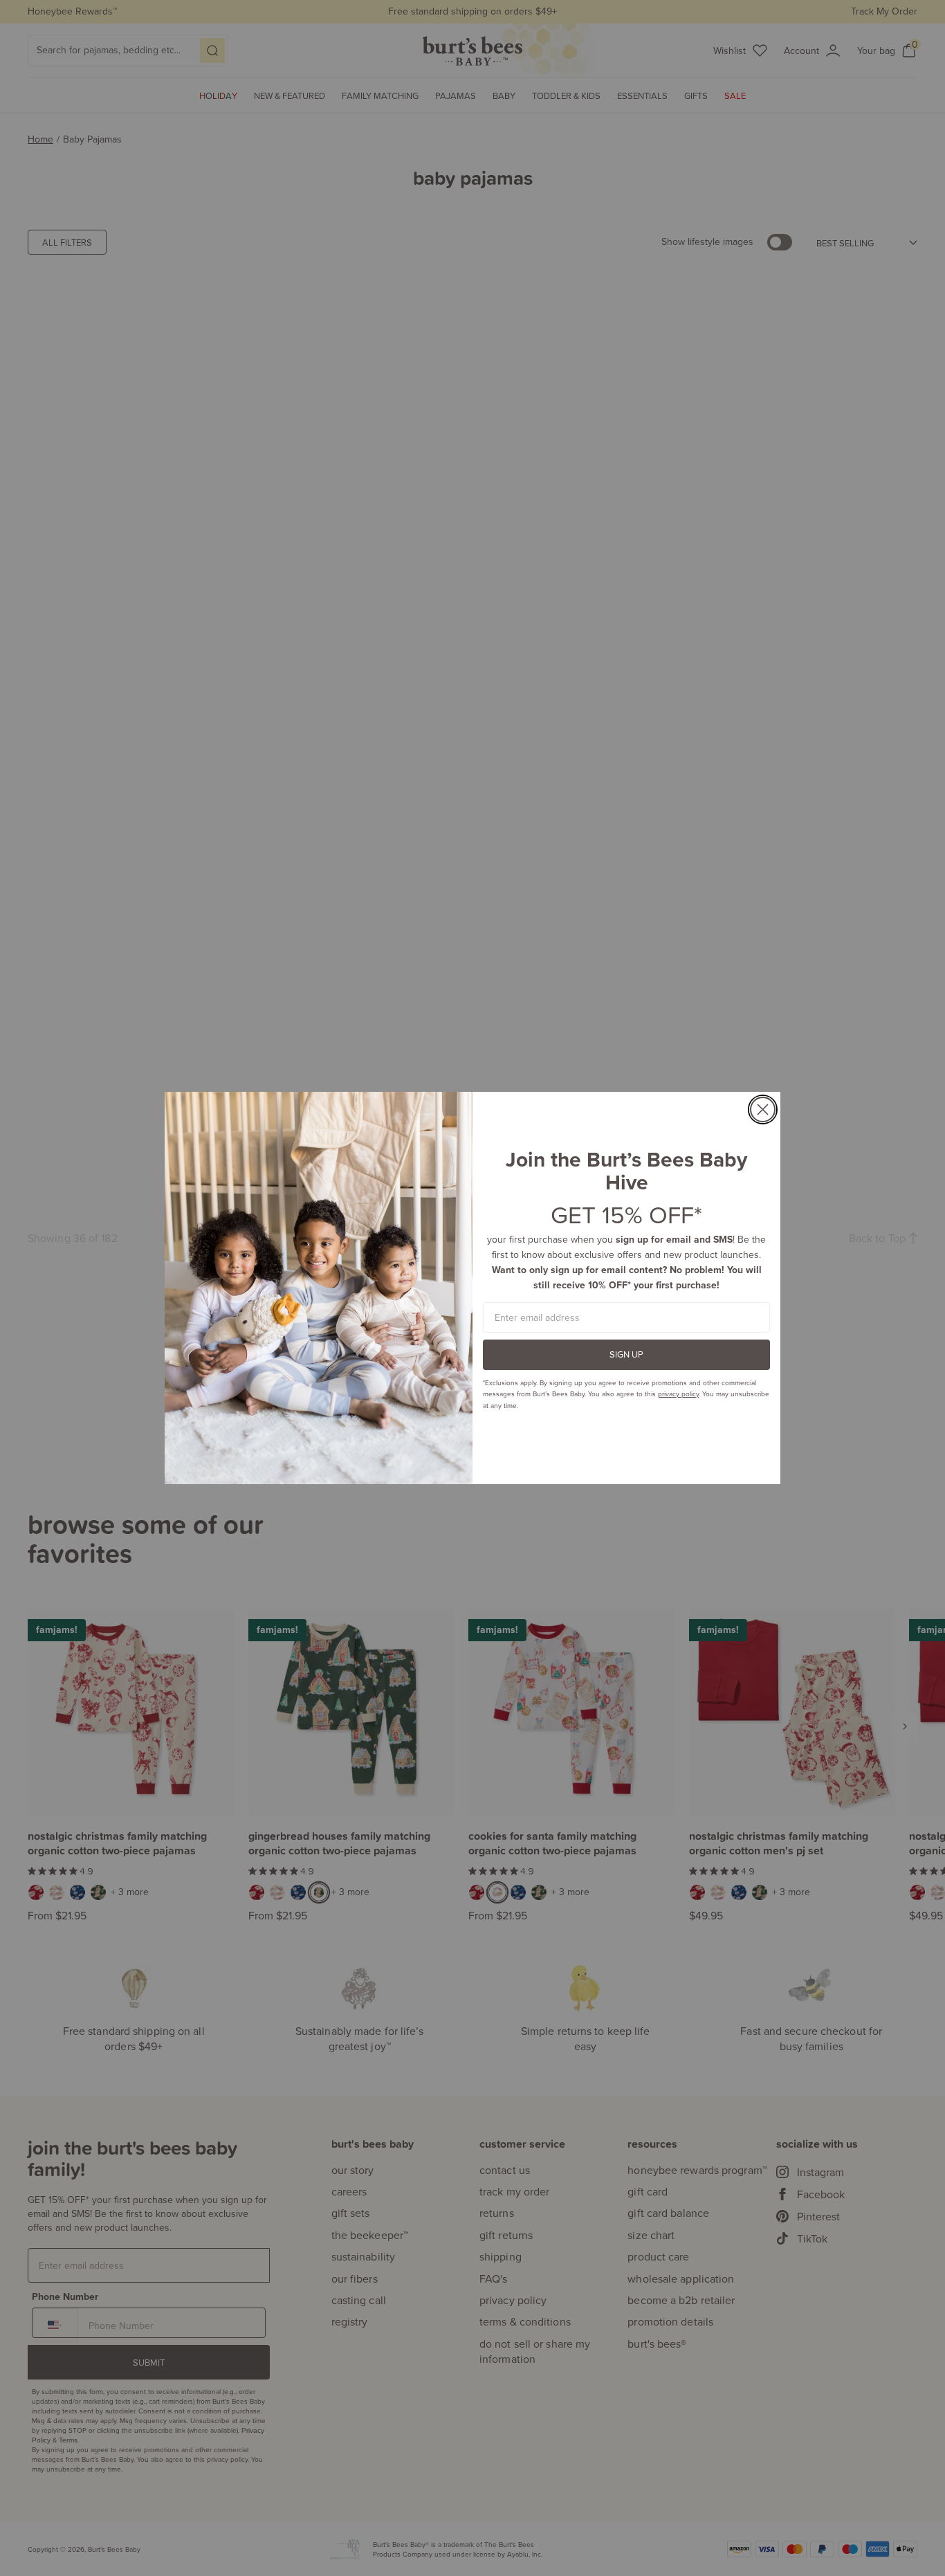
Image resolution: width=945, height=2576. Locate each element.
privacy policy (678, 1394)
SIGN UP (626, 1354)
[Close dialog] (763, 1109)
